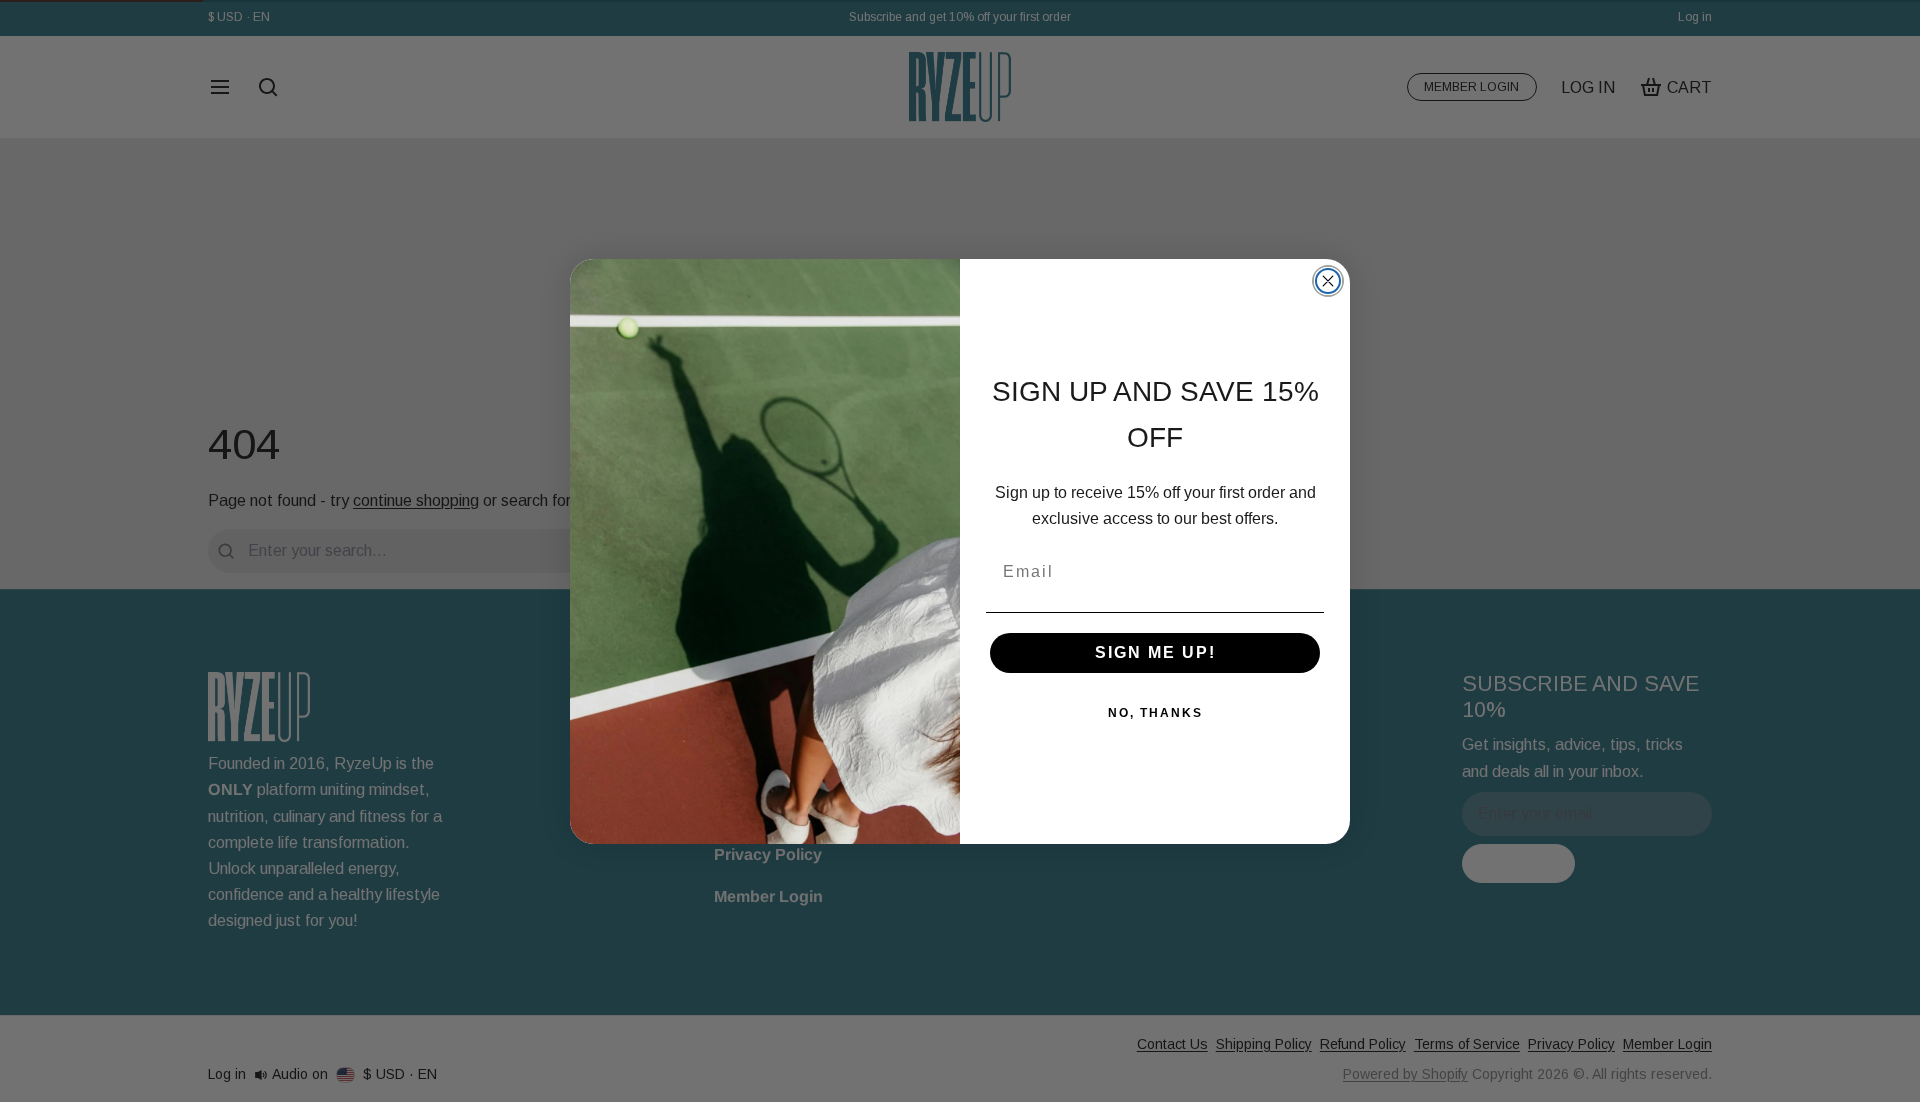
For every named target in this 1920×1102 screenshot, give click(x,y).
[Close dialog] (1328, 281)
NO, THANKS (1155, 713)
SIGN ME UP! (1155, 652)
